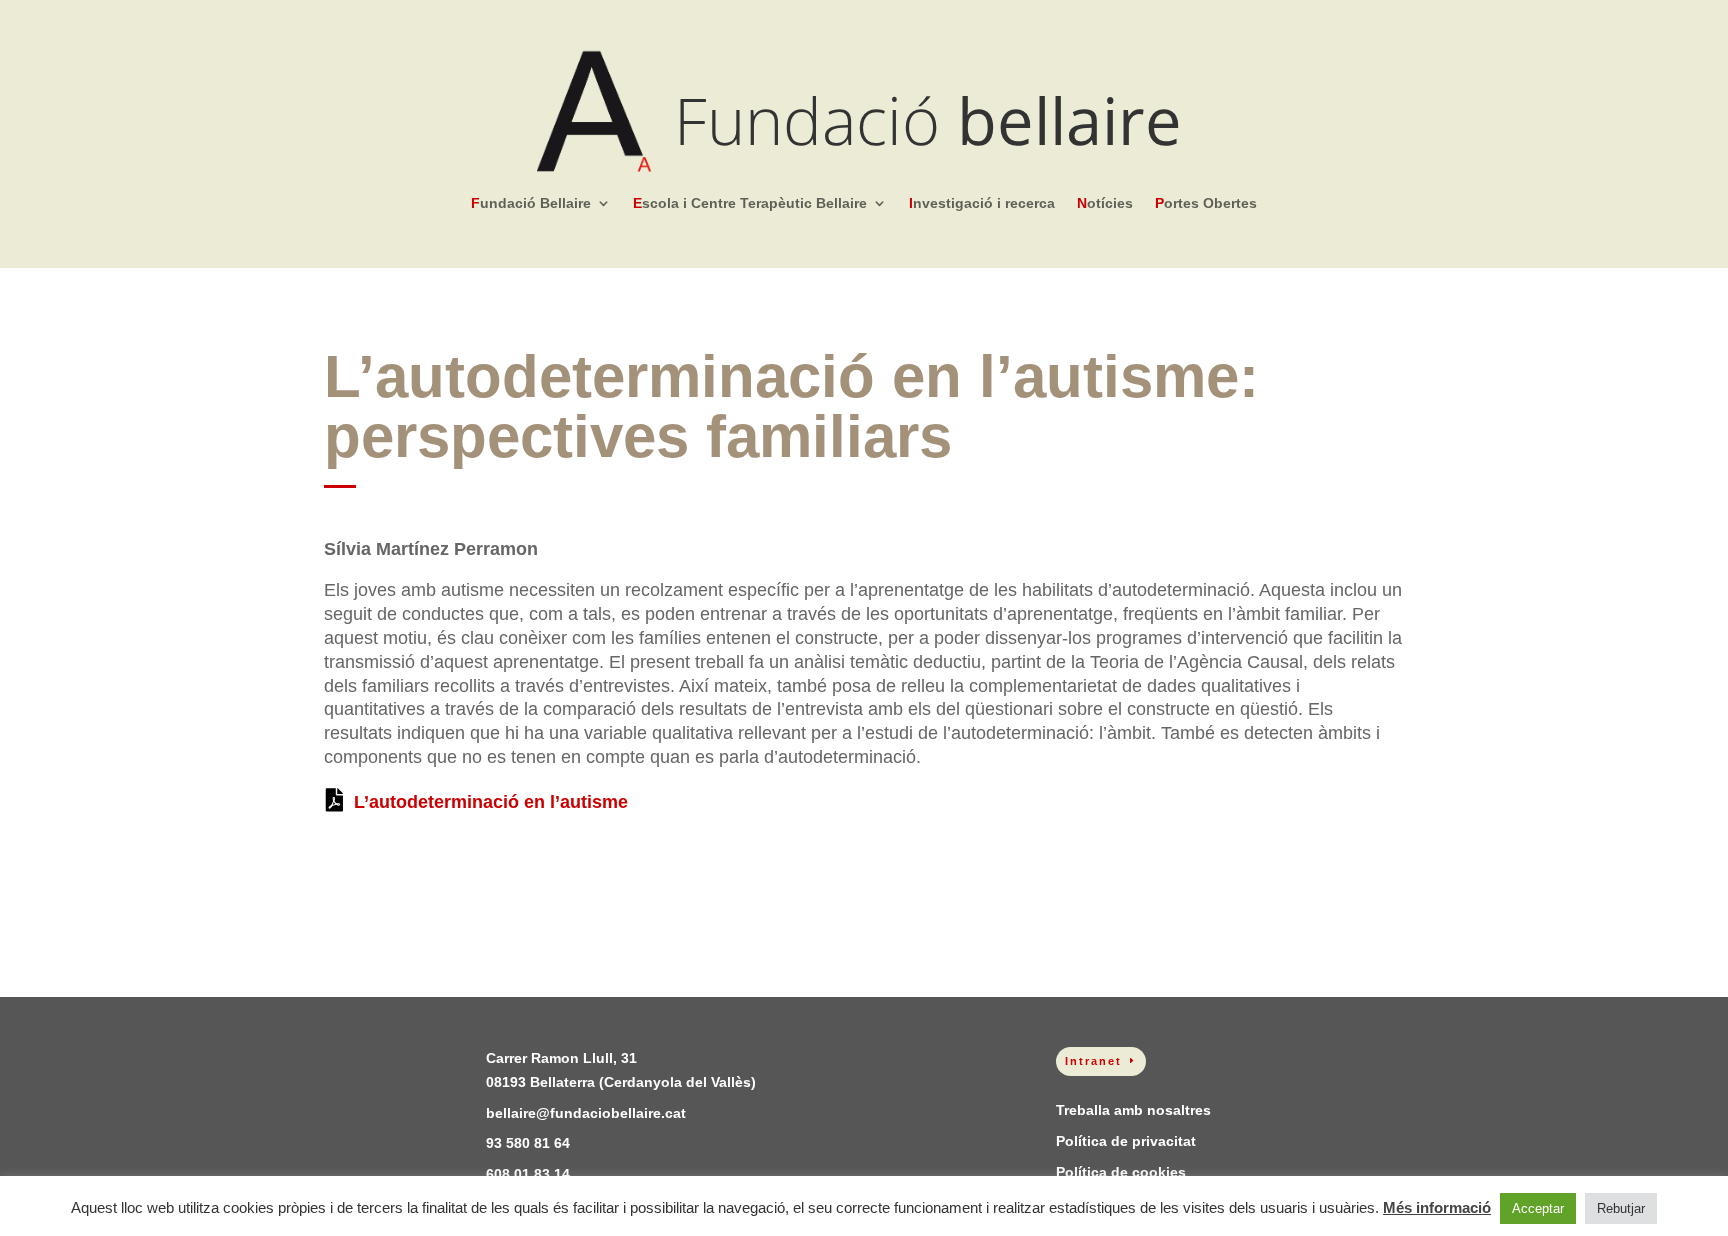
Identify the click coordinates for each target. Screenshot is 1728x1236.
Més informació (1437, 1207)
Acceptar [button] (1538, 1208)
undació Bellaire (531, 203)
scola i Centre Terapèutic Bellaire (750, 203)
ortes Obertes (1206, 203)
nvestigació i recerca (982, 203)
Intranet (1093, 1061)
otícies (1105, 203)
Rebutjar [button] (1621, 1208)
